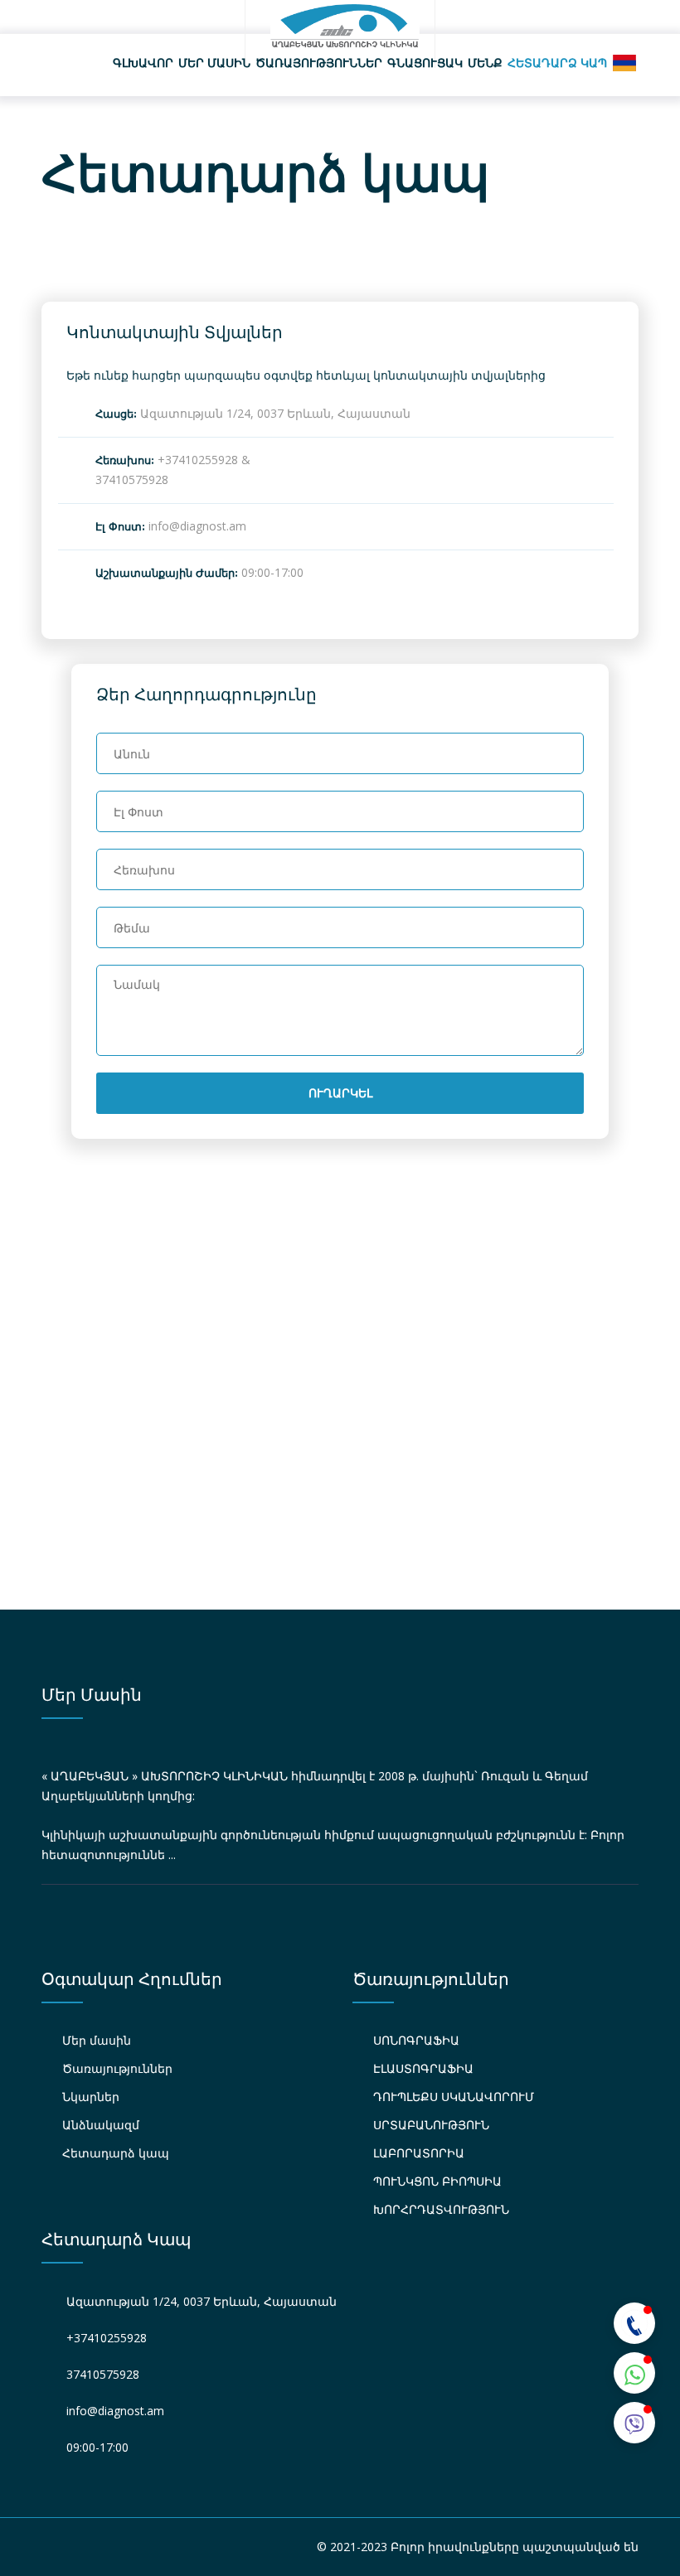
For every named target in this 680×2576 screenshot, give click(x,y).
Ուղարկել (340, 1093)
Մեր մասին (214, 63)
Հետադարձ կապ (557, 63)
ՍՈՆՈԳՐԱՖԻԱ (416, 2040)
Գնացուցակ (425, 63)
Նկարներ (91, 2097)
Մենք (485, 63)
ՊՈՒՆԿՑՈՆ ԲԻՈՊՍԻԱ (437, 2181)
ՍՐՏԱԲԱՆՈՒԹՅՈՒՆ (431, 2125)
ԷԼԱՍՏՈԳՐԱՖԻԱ (423, 2068)
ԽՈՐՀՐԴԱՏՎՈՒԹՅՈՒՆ (441, 2209)
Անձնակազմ (101, 2125)
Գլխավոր (143, 63)
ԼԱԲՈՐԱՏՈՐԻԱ (419, 2153)
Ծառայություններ (319, 63)
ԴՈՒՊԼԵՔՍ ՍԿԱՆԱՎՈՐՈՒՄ (454, 2097)
